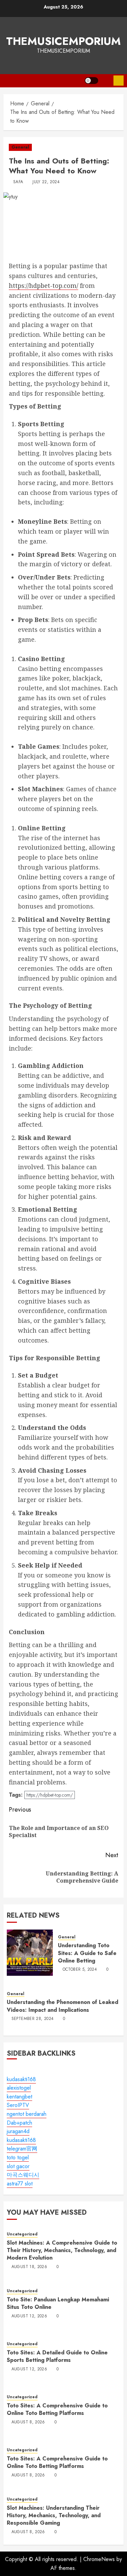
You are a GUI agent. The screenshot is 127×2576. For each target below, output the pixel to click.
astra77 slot (20, 2184)
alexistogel (19, 2088)
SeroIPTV (18, 2105)
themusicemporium (63, 41)
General (20, 147)
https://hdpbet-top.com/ (44, 286)
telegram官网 (22, 2149)
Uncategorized (22, 2234)
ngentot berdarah (27, 2114)
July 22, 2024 (46, 182)
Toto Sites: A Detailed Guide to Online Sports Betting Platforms (57, 2356)
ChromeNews (99, 2559)
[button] (106, 81)
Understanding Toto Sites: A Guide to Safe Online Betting (87, 1953)
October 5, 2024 (80, 1970)
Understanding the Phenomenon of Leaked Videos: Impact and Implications (62, 2006)
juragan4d (18, 2131)
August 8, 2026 (28, 2422)
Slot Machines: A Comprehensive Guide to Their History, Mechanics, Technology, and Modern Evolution (62, 2250)
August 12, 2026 (29, 2316)
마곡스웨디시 (23, 2175)
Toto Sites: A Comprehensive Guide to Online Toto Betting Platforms (57, 2409)
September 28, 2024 (33, 2019)
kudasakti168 (21, 2079)
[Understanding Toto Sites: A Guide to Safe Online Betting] (30, 1953)
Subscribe (119, 81)
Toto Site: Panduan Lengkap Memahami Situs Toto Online (58, 2303)
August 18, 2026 (29, 2267)
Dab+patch (19, 2123)
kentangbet (19, 2097)
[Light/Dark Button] (91, 81)
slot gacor (18, 2166)
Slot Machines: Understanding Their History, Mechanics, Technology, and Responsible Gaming (54, 2516)
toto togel (18, 2157)
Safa (18, 182)
